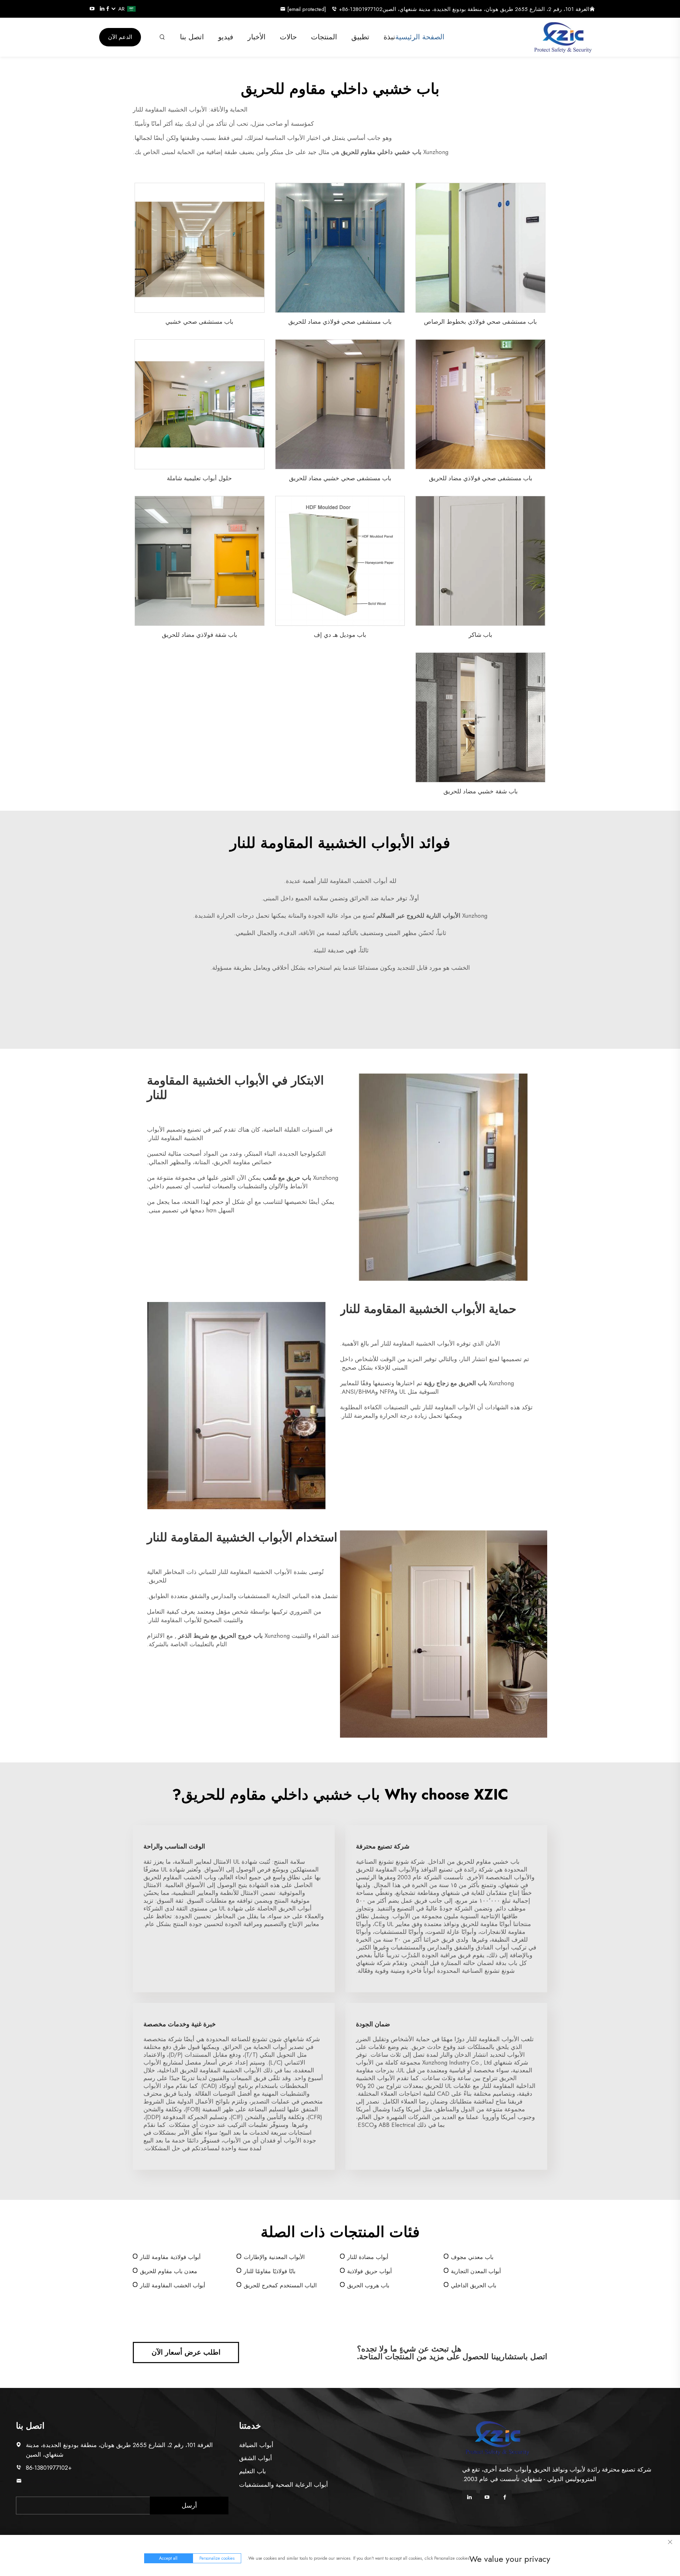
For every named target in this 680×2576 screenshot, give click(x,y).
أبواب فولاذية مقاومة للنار (170, 2257)
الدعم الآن (120, 37)
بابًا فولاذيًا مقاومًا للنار (270, 2271)
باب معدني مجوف (472, 2257)
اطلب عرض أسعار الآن (186, 2352)
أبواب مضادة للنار (368, 2257)
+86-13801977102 (361, 9)
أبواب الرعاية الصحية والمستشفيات (284, 2485)
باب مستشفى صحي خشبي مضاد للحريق (340, 478)
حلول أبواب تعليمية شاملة (199, 478)
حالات (288, 37)
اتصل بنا (192, 37)
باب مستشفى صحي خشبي (199, 322)
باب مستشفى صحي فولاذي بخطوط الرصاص (480, 322)
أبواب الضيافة (256, 2445)
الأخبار (257, 37)
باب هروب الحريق (368, 2285)
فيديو (226, 37)
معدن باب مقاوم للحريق (169, 2271)
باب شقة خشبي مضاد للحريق (481, 791)
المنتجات (324, 37)
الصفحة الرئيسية (420, 37)
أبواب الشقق (256, 2458)
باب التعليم (253, 2471)
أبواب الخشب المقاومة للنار (172, 2285)
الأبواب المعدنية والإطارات (274, 2257)
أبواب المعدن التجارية (476, 2271)
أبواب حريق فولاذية (369, 2271)
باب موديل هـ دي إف (340, 635)
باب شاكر (480, 635)
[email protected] (48, 2481)
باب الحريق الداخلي (474, 2285)
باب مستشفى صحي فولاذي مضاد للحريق (340, 322)
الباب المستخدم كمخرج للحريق (280, 2285)
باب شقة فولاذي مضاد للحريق (200, 635)
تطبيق (360, 37)
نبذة (389, 37)
